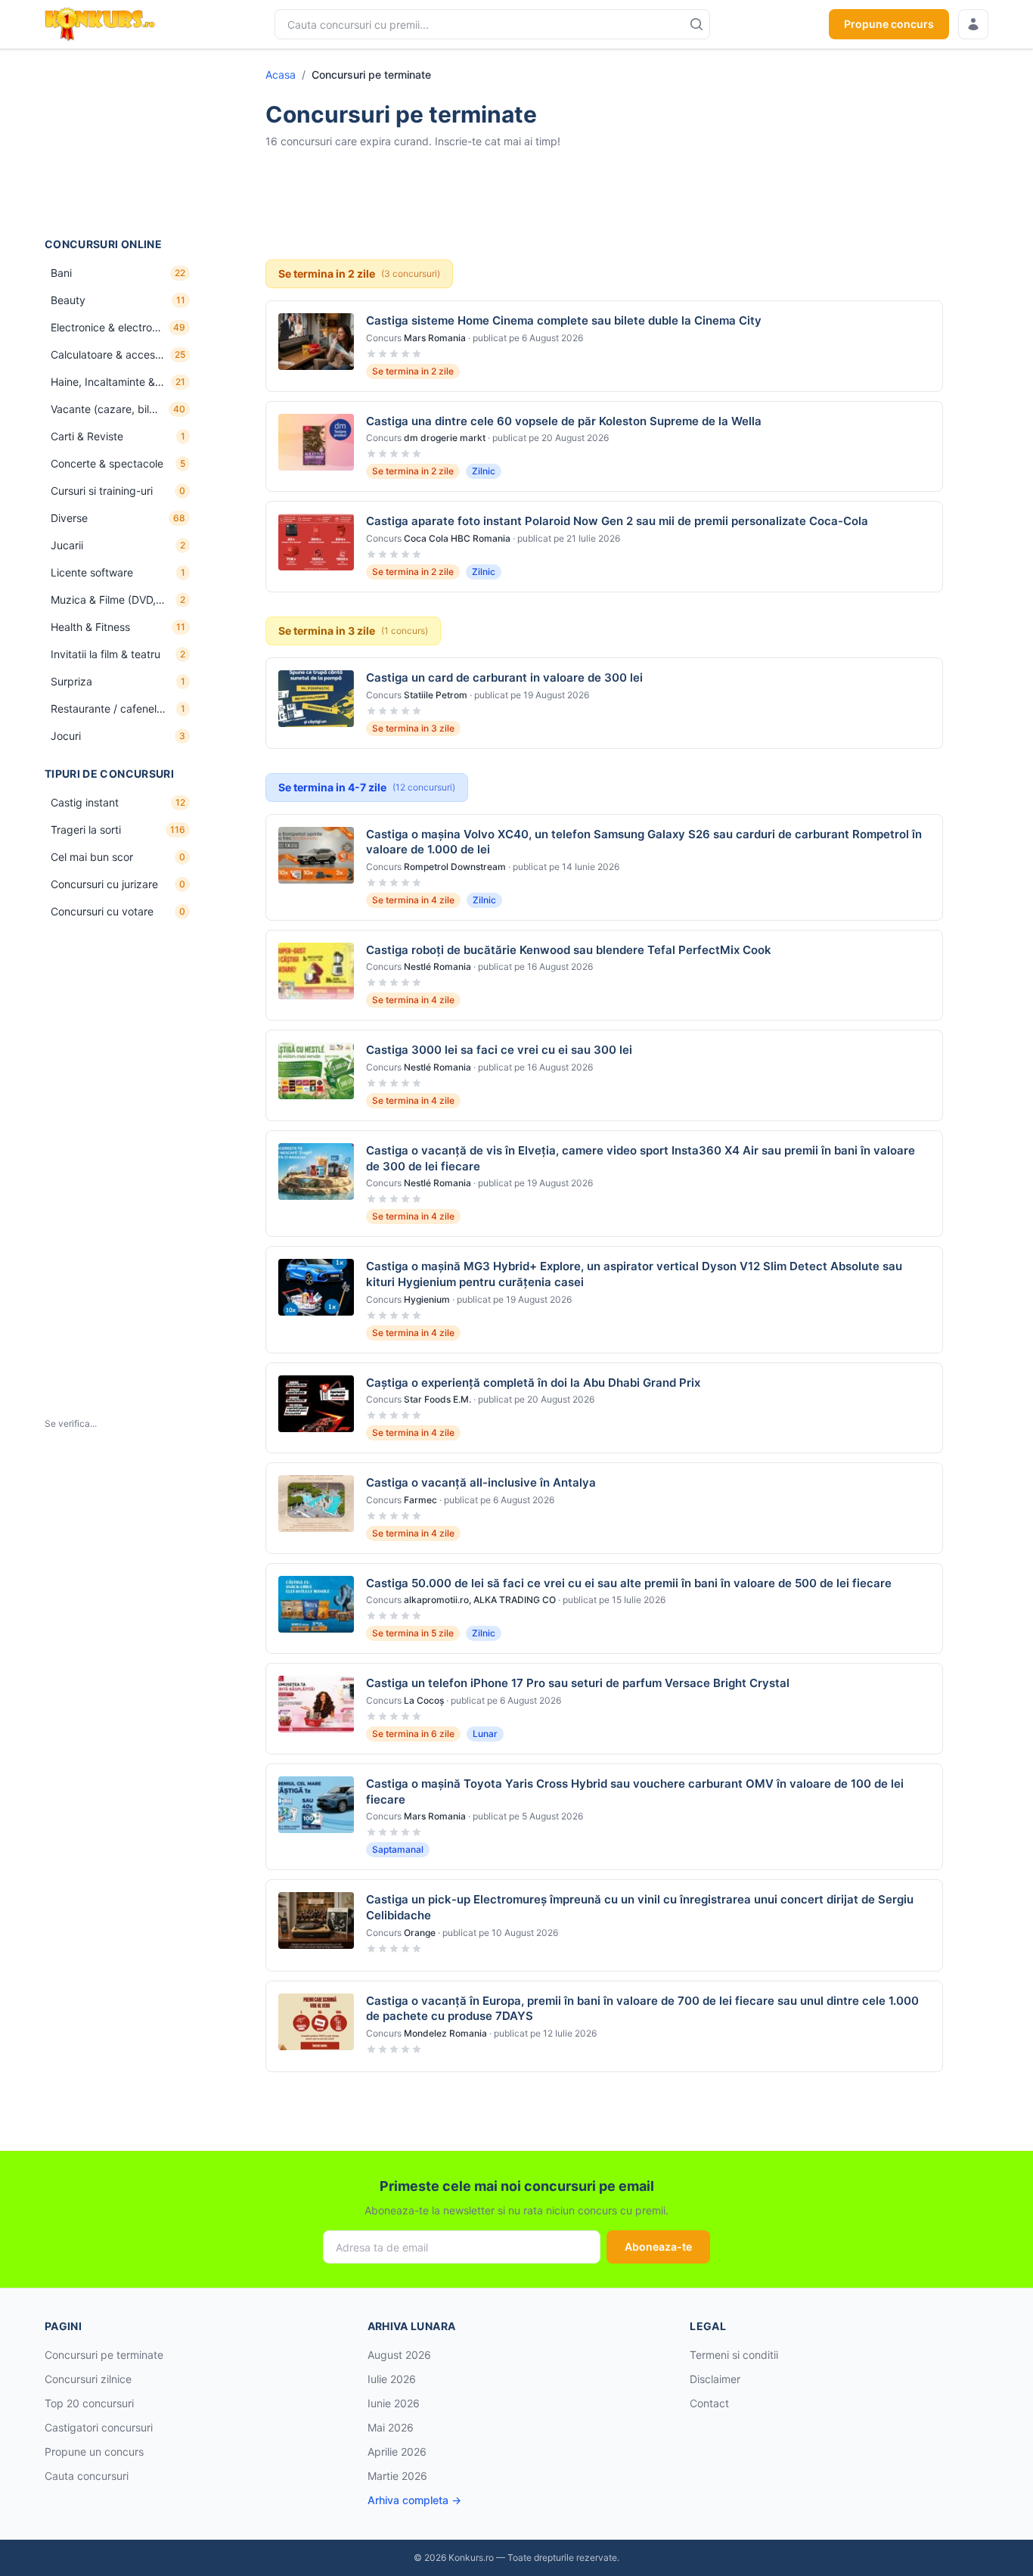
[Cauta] (696, 24)
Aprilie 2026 (397, 2452)
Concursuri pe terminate (104, 2355)
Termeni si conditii (734, 2355)
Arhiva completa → (414, 2500)
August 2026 (399, 2355)
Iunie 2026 (394, 2403)
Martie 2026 (397, 2476)
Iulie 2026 (392, 2379)
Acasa (281, 75)
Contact (709, 2403)
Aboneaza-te (658, 2247)
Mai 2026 (391, 2427)
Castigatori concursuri (99, 2427)
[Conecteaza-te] (973, 24)
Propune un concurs (94, 2452)
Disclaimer (715, 2379)
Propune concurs (889, 24)
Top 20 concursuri (89, 2403)
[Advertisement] (120, 143)
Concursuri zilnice (88, 2379)
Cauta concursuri (87, 2476)
